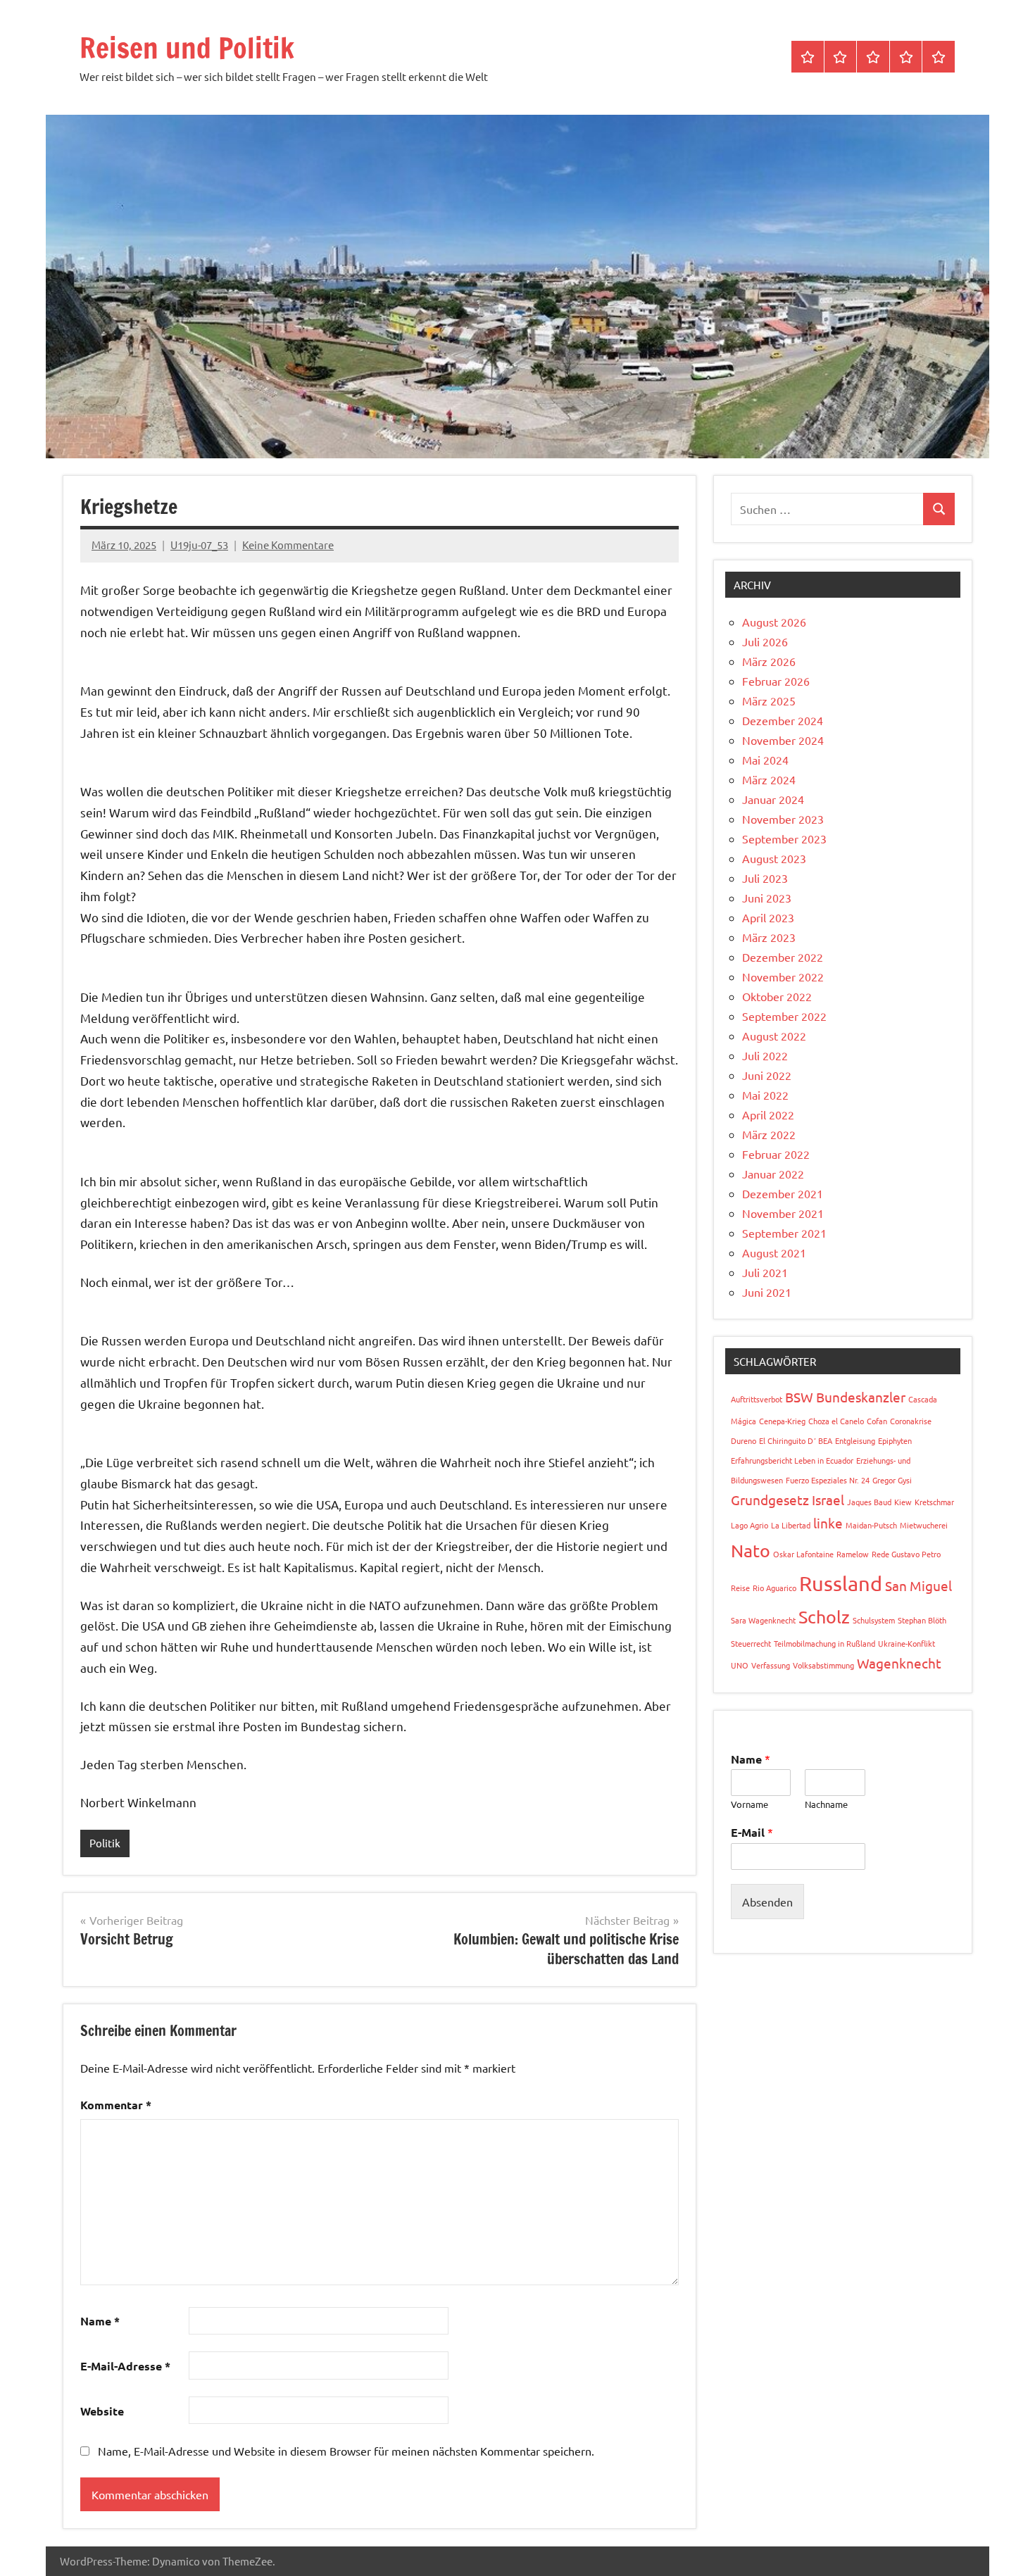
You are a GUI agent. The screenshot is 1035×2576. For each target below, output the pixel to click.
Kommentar (116, 2105)
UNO (740, 1665)
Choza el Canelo (836, 1421)
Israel (828, 1500)
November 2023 (783, 819)
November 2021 (783, 1213)
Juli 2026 (765, 641)
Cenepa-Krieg (782, 1421)
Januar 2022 (773, 1174)
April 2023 (768, 917)
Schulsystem (874, 1620)
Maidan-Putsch (871, 1525)
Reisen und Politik (187, 48)
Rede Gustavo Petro (906, 1554)
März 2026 (769, 661)
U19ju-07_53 (199, 545)
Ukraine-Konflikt (907, 1643)
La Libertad (791, 1525)
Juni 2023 (767, 898)
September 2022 (784, 1016)
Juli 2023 (765, 878)
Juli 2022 (765, 1055)
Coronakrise (911, 1421)
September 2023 (784, 838)
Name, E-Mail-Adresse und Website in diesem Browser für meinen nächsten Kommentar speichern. (346, 2451)
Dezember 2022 (783, 957)
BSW (799, 1397)
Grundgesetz (770, 1500)
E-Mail (752, 1832)
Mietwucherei (924, 1525)
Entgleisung (855, 1440)
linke (828, 1523)
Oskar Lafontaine (803, 1554)
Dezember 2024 (783, 720)
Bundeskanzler (861, 1397)
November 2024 (783, 740)
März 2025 (769, 700)
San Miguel (918, 1585)
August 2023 (774, 858)
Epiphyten (895, 1440)
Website (102, 2411)
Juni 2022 (767, 1075)
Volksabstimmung (823, 1665)
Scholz (824, 1617)
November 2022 (783, 976)
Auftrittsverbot (757, 1399)
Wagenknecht (899, 1663)
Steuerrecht (751, 1643)
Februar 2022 (776, 1154)
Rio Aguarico (774, 1588)
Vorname (749, 1804)
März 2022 (769, 1134)
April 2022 (768, 1114)
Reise (740, 1588)
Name (100, 2321)
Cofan (877, 1421)
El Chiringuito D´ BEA (796, 1440)
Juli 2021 (765, 1272)
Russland (841, 1583)
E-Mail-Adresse (125, 2366)
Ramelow (853, 1554)
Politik (105, 1843)
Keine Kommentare (288, 545)
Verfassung (771, 1665)
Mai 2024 (765, 760)
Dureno (744, 1440)
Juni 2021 (767, 1292)
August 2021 (774, 1252)
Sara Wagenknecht (763, 1620)
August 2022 (774, 1036)
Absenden (767, 1902)
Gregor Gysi (892, 1480)
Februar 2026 (776, 681)
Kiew (903, 1502)
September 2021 (784, 1233)
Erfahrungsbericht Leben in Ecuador (792, 1460)
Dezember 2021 (783, 1193)
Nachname (826, 1804)
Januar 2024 (773, 799)
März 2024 (769, 779)
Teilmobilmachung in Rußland (824, 1643)
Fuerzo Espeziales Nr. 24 (828, 1480)
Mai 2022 (765, 1095)
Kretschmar (934, 1502)
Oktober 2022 (777, 996)
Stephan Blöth (922, 1620)
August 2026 (774, 622)
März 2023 (769, 937)
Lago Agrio (749, 1525)
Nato (751, 1551)
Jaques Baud (869, 1502)
